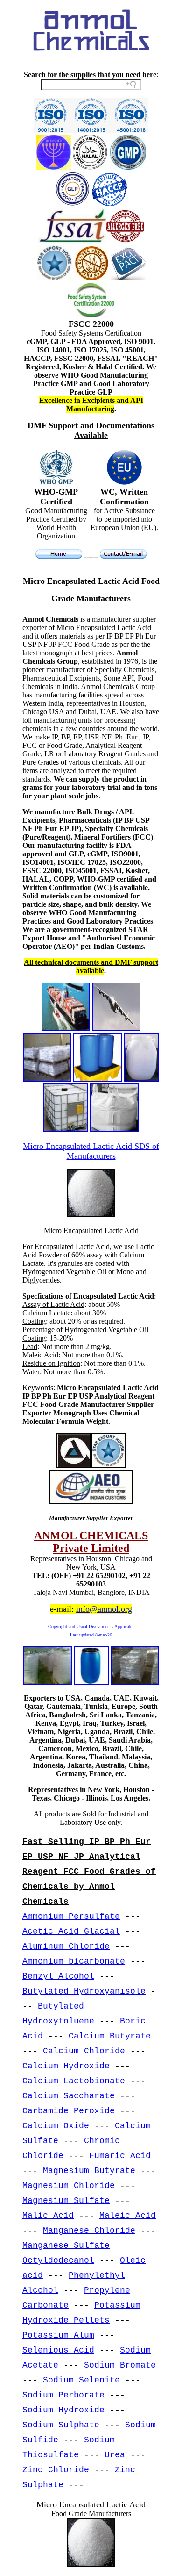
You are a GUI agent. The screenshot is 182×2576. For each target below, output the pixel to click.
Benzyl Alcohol (58, 1976)
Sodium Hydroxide (63, 2410)
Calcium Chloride (84, 2051)
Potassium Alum (58, 2335)
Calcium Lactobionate (74, 2081)
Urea (115, 2455)
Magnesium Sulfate (66, 2201)
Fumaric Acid (120, 2156)
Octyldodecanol (58, 2260)
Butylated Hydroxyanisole (84, 1991)
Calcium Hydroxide (66, 2066)
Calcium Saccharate (69, 2096)
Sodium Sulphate (61, 2425)
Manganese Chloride (89, 2231)
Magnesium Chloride (69, 2186)
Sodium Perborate (63, 2395)
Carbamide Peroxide (69, 2111)
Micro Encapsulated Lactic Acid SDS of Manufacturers (91, 1151)
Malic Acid (48, 2216)
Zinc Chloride (56, 2470)
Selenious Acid (58, 2350)
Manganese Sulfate (66, 2246)
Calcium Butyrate (110, 2036)
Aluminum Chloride (66, 1946)
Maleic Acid (128, 2216)
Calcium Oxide (56, 2126)
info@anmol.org (104, 1609)
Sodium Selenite (81, 2380)
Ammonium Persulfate (71, 1916)
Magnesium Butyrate (89, 2171)
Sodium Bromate (120, 2365)
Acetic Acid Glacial (71, 1931)
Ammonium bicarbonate (74, 1961)
